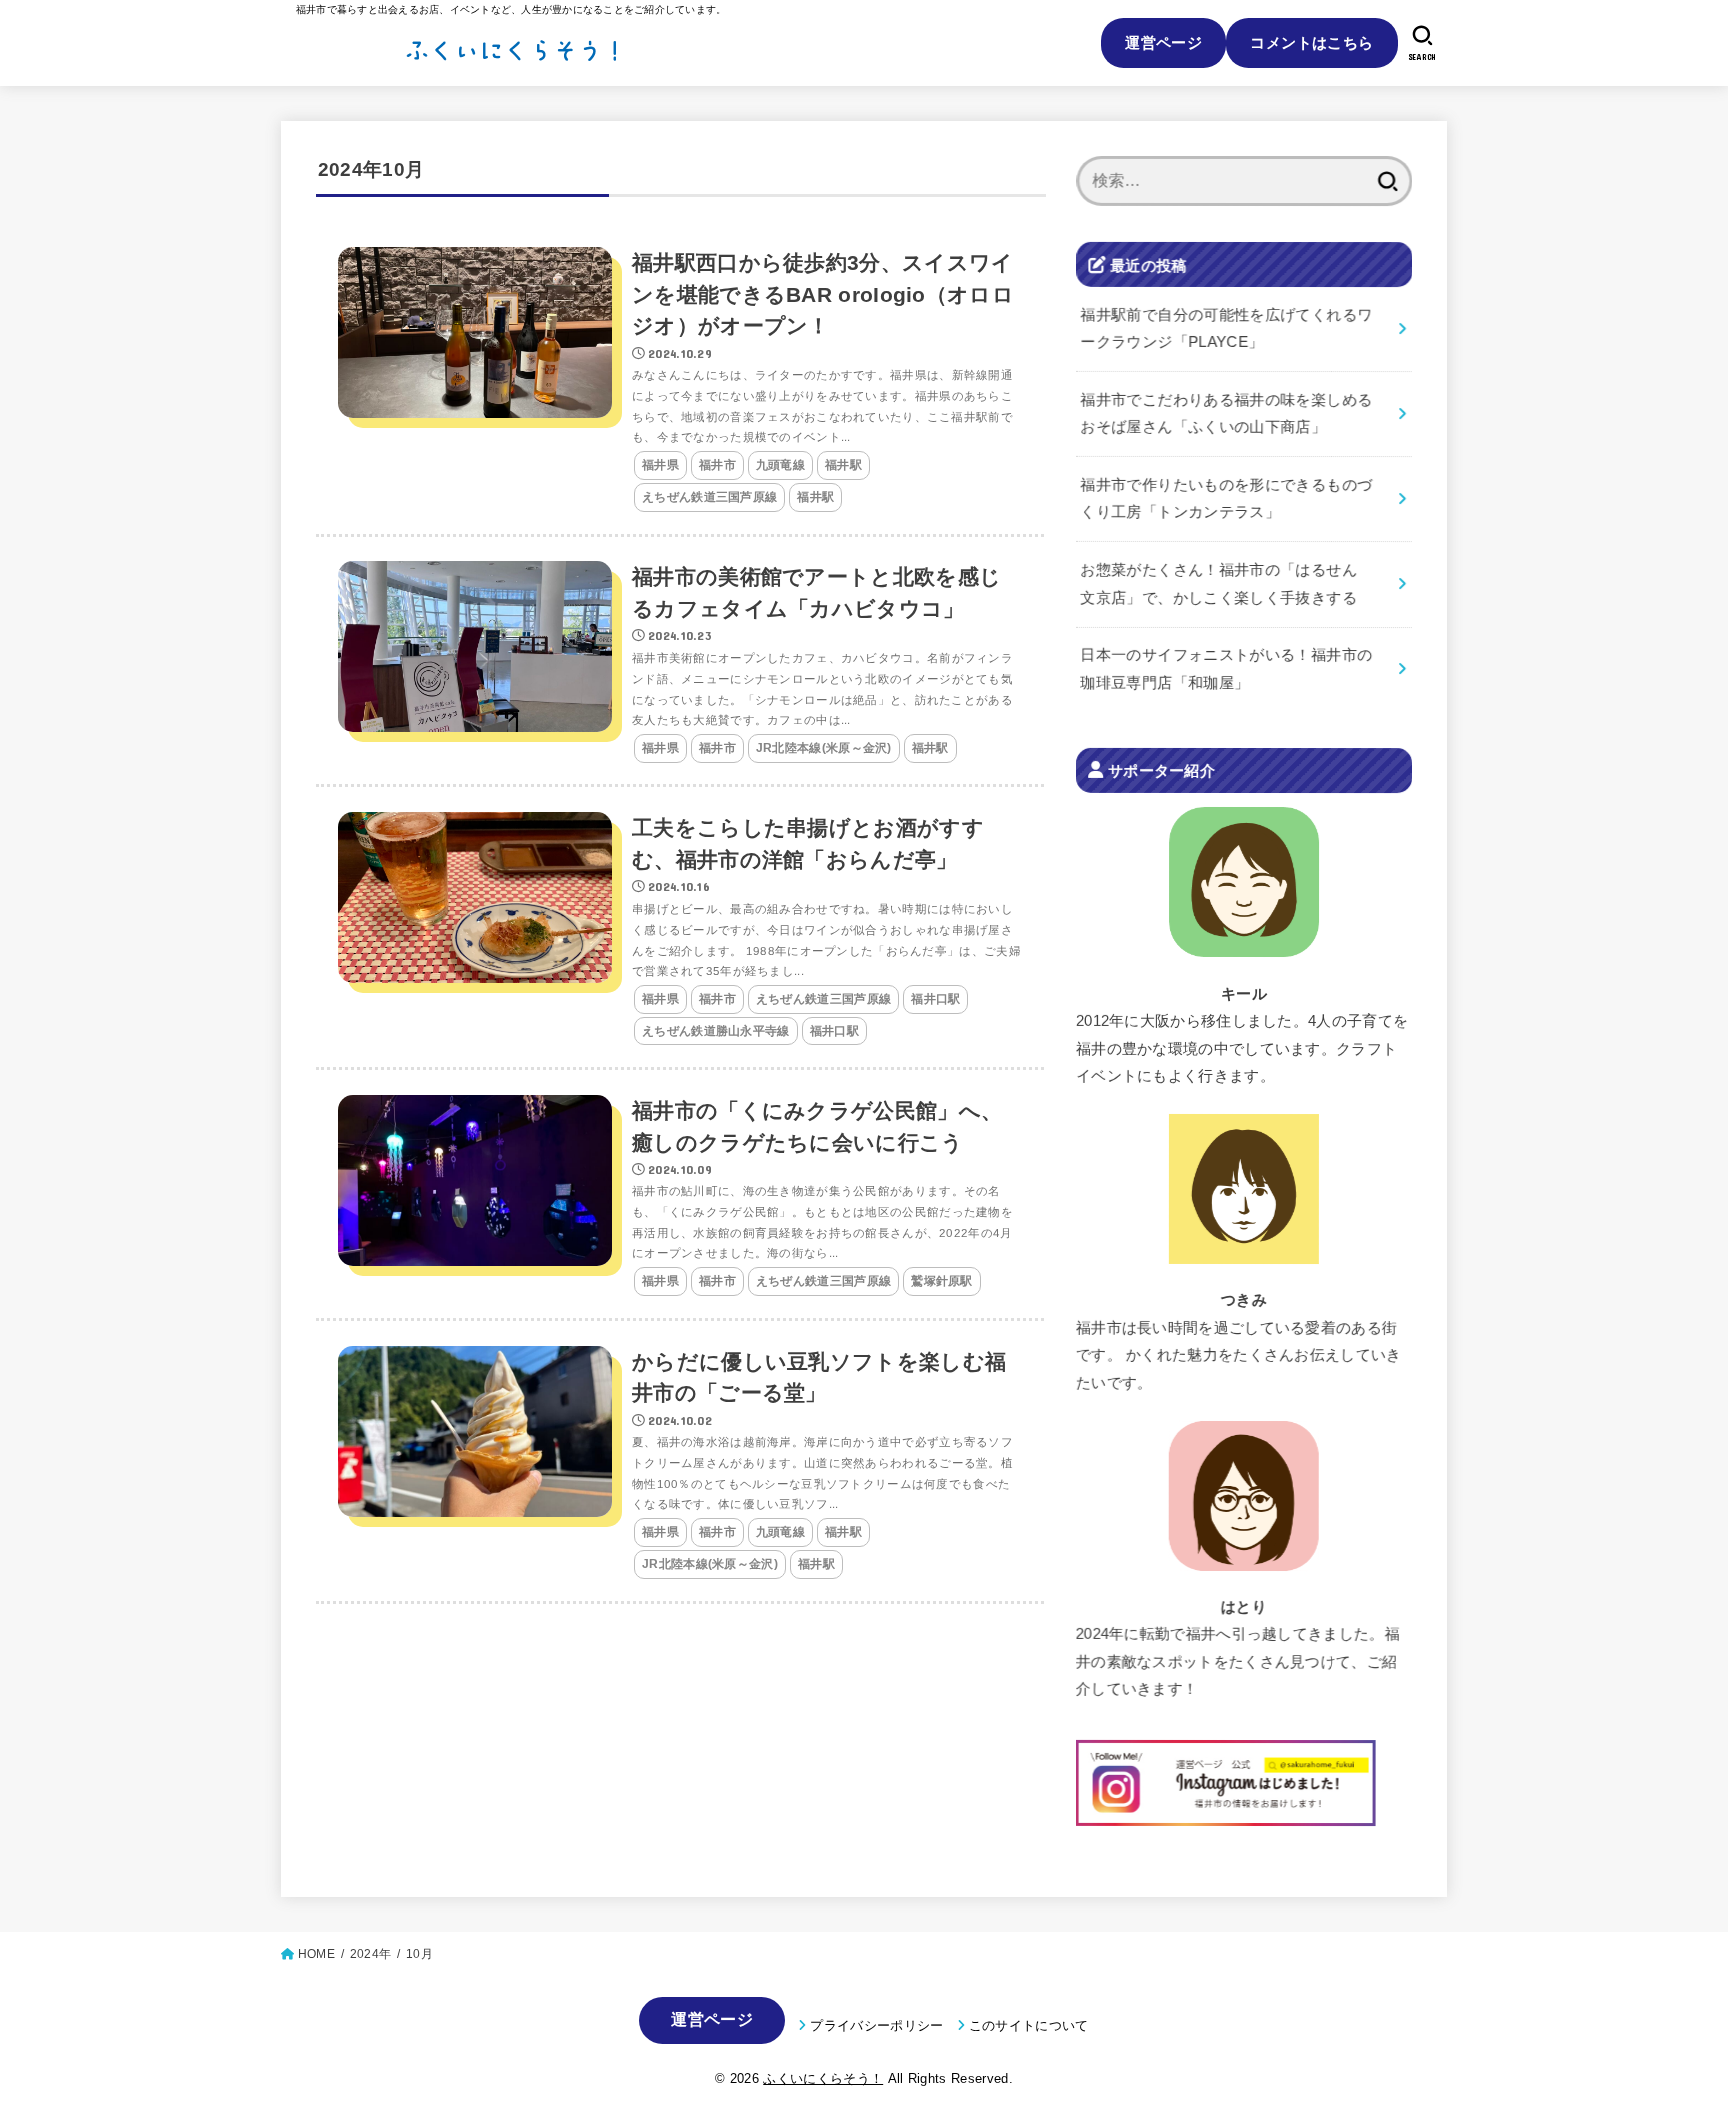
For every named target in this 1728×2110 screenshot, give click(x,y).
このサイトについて (1029, 2025)
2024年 (370, 1954)
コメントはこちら (1311, 42)
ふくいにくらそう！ (823, 2078)
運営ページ (1163, 42)
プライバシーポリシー (876, 2025)
